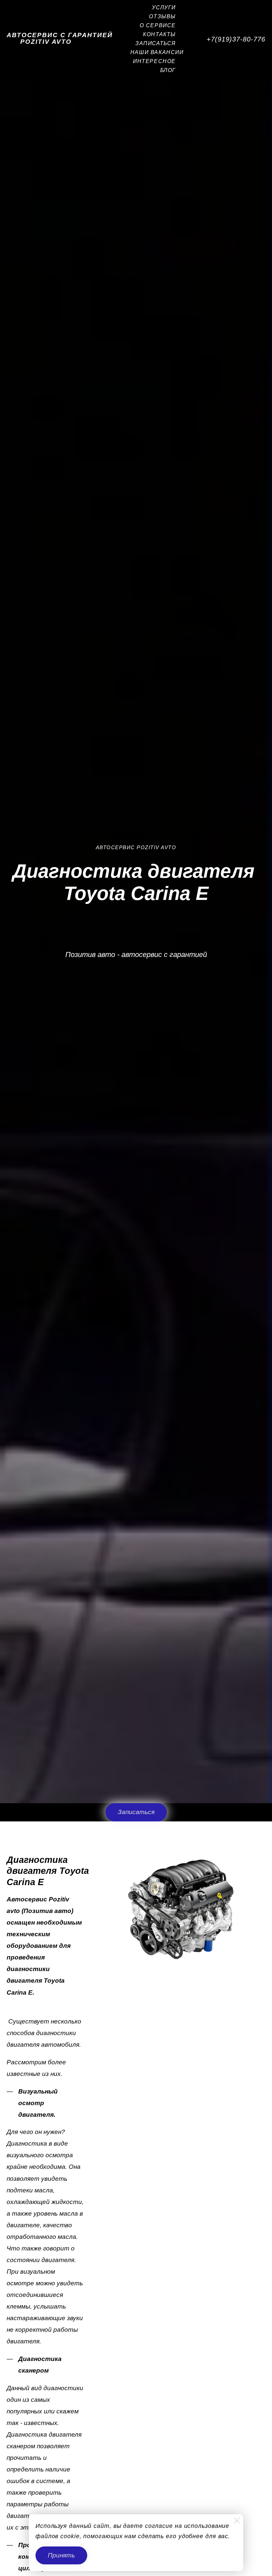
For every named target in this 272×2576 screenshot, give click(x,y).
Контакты (159, 34)
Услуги (164, 7)
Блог (168, 70)
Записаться (156, 43)
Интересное (154, 61)
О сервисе (158, 25)
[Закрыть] (237, 2521)
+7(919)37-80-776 (236, 39)
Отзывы (162, 16)
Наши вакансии (157, 52)
